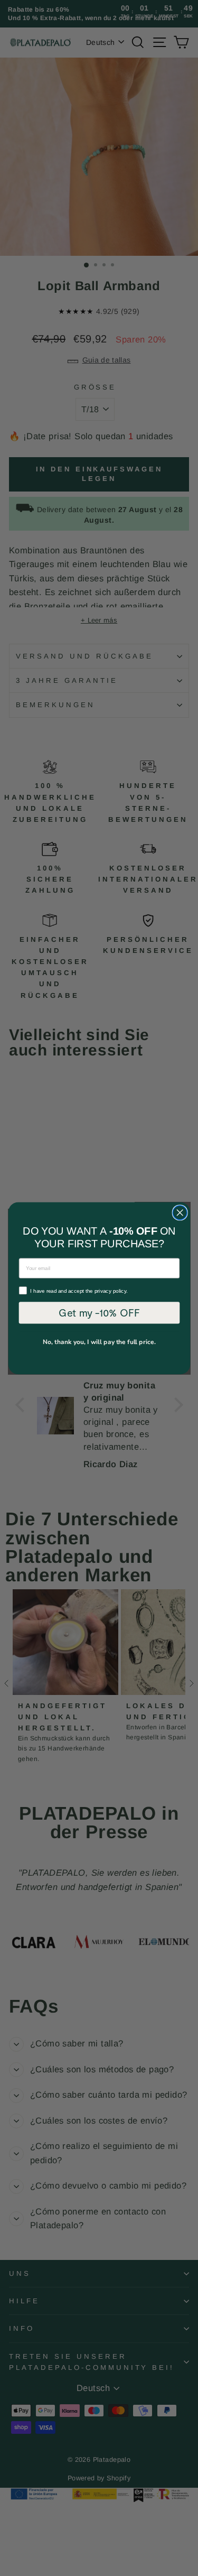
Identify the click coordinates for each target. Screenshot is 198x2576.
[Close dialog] (180, 1212)
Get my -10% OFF (99, 1312)
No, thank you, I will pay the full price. (99, 1342)
